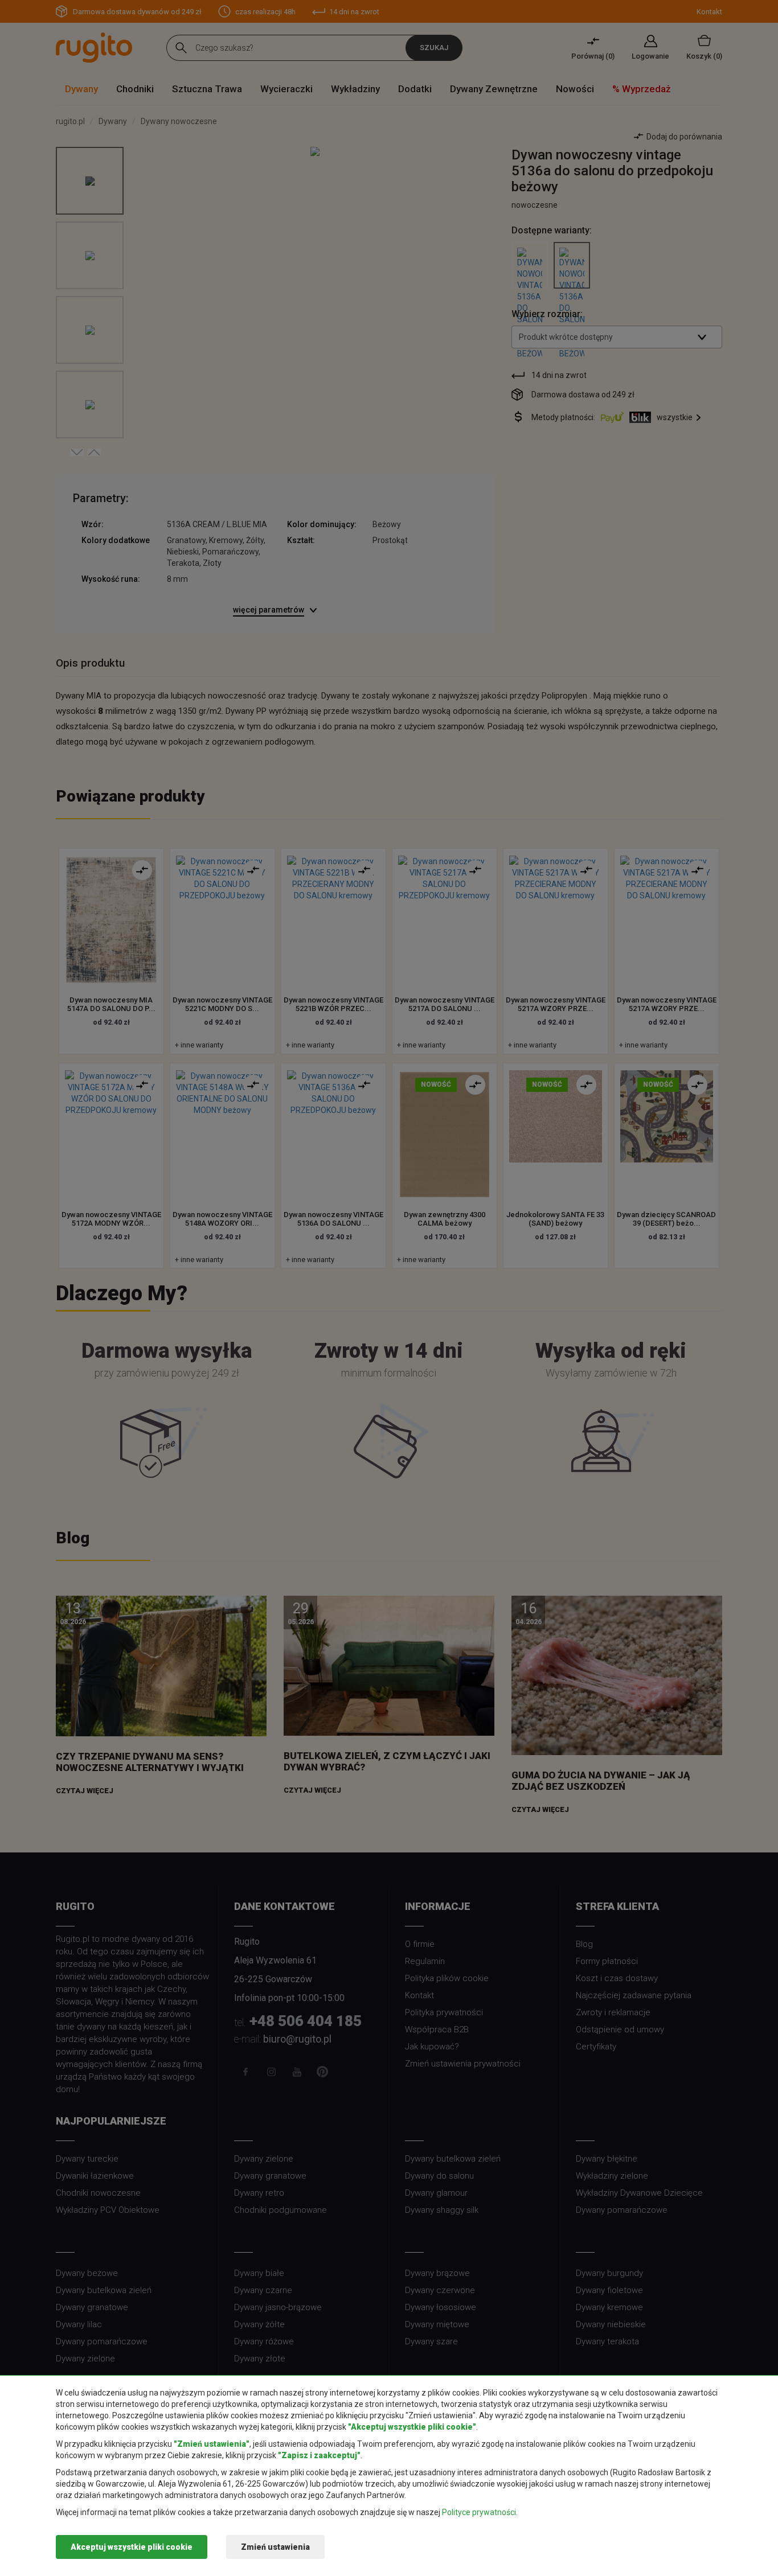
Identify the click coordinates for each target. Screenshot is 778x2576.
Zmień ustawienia (275, 2547)
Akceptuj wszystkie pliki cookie (132, 2547)
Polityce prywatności (479, 2512)
